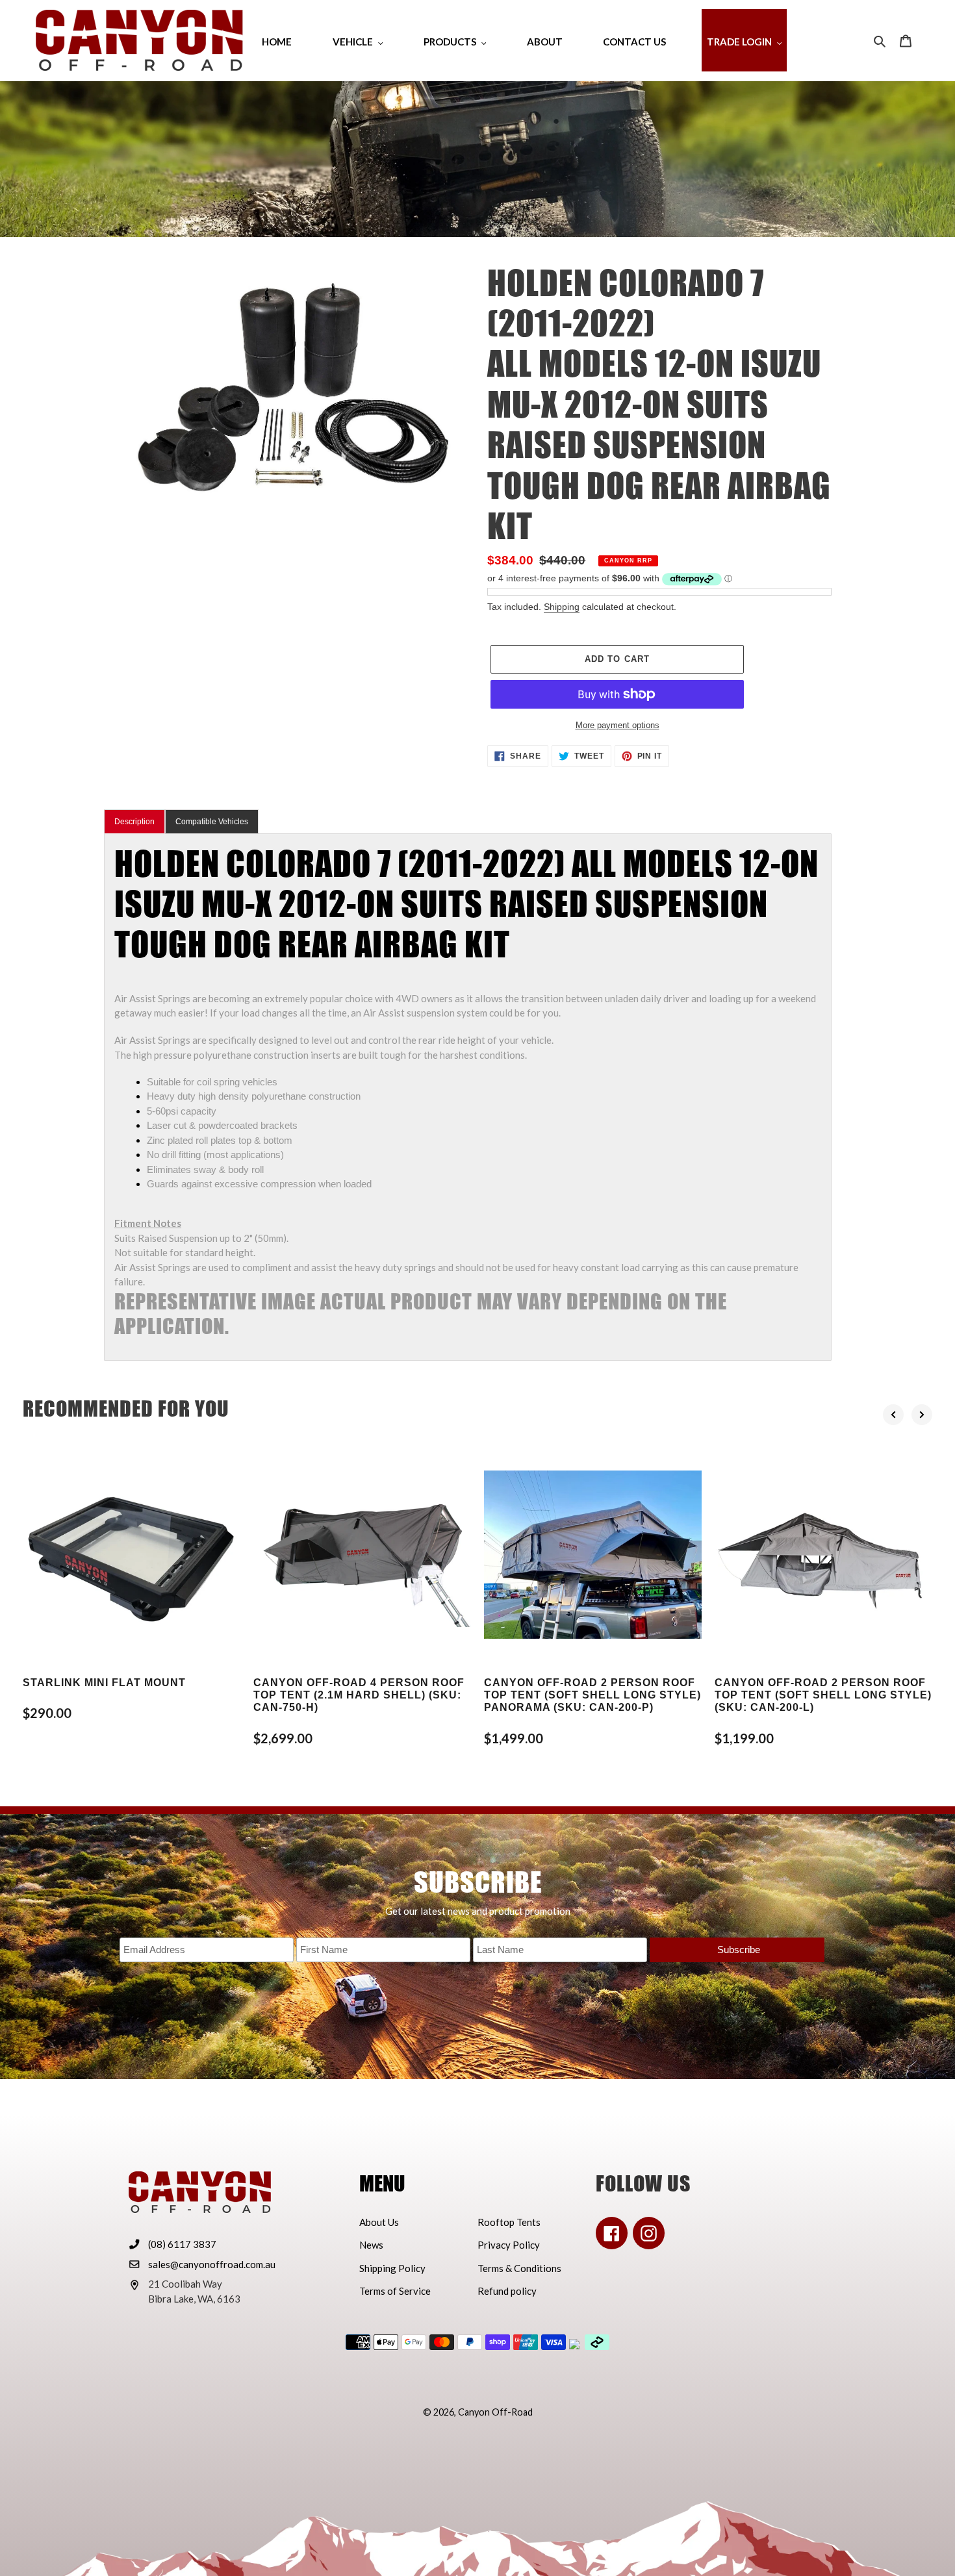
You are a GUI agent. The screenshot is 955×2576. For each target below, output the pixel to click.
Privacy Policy (509, 2245)
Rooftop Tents (509, 2222)
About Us (379, 2222)
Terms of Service (395, 2291)
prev (893, 1415)
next (922, 1415)
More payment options (618, 725)
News (371, 2245)
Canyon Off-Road (495, 2412)
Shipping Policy (392, 2268)
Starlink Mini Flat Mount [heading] (104, 1683)
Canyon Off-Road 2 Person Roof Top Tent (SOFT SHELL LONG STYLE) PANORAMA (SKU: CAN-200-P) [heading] (592, 1695)
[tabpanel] (468, 1097)
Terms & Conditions (519, 2268)
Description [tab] (134, 822)
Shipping (562, 607)
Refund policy (507, 2291)
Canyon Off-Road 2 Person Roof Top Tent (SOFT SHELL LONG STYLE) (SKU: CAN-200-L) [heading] (823, 1695)
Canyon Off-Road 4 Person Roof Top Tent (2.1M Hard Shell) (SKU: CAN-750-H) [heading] (359, 1695)
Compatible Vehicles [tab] (212, 822)
